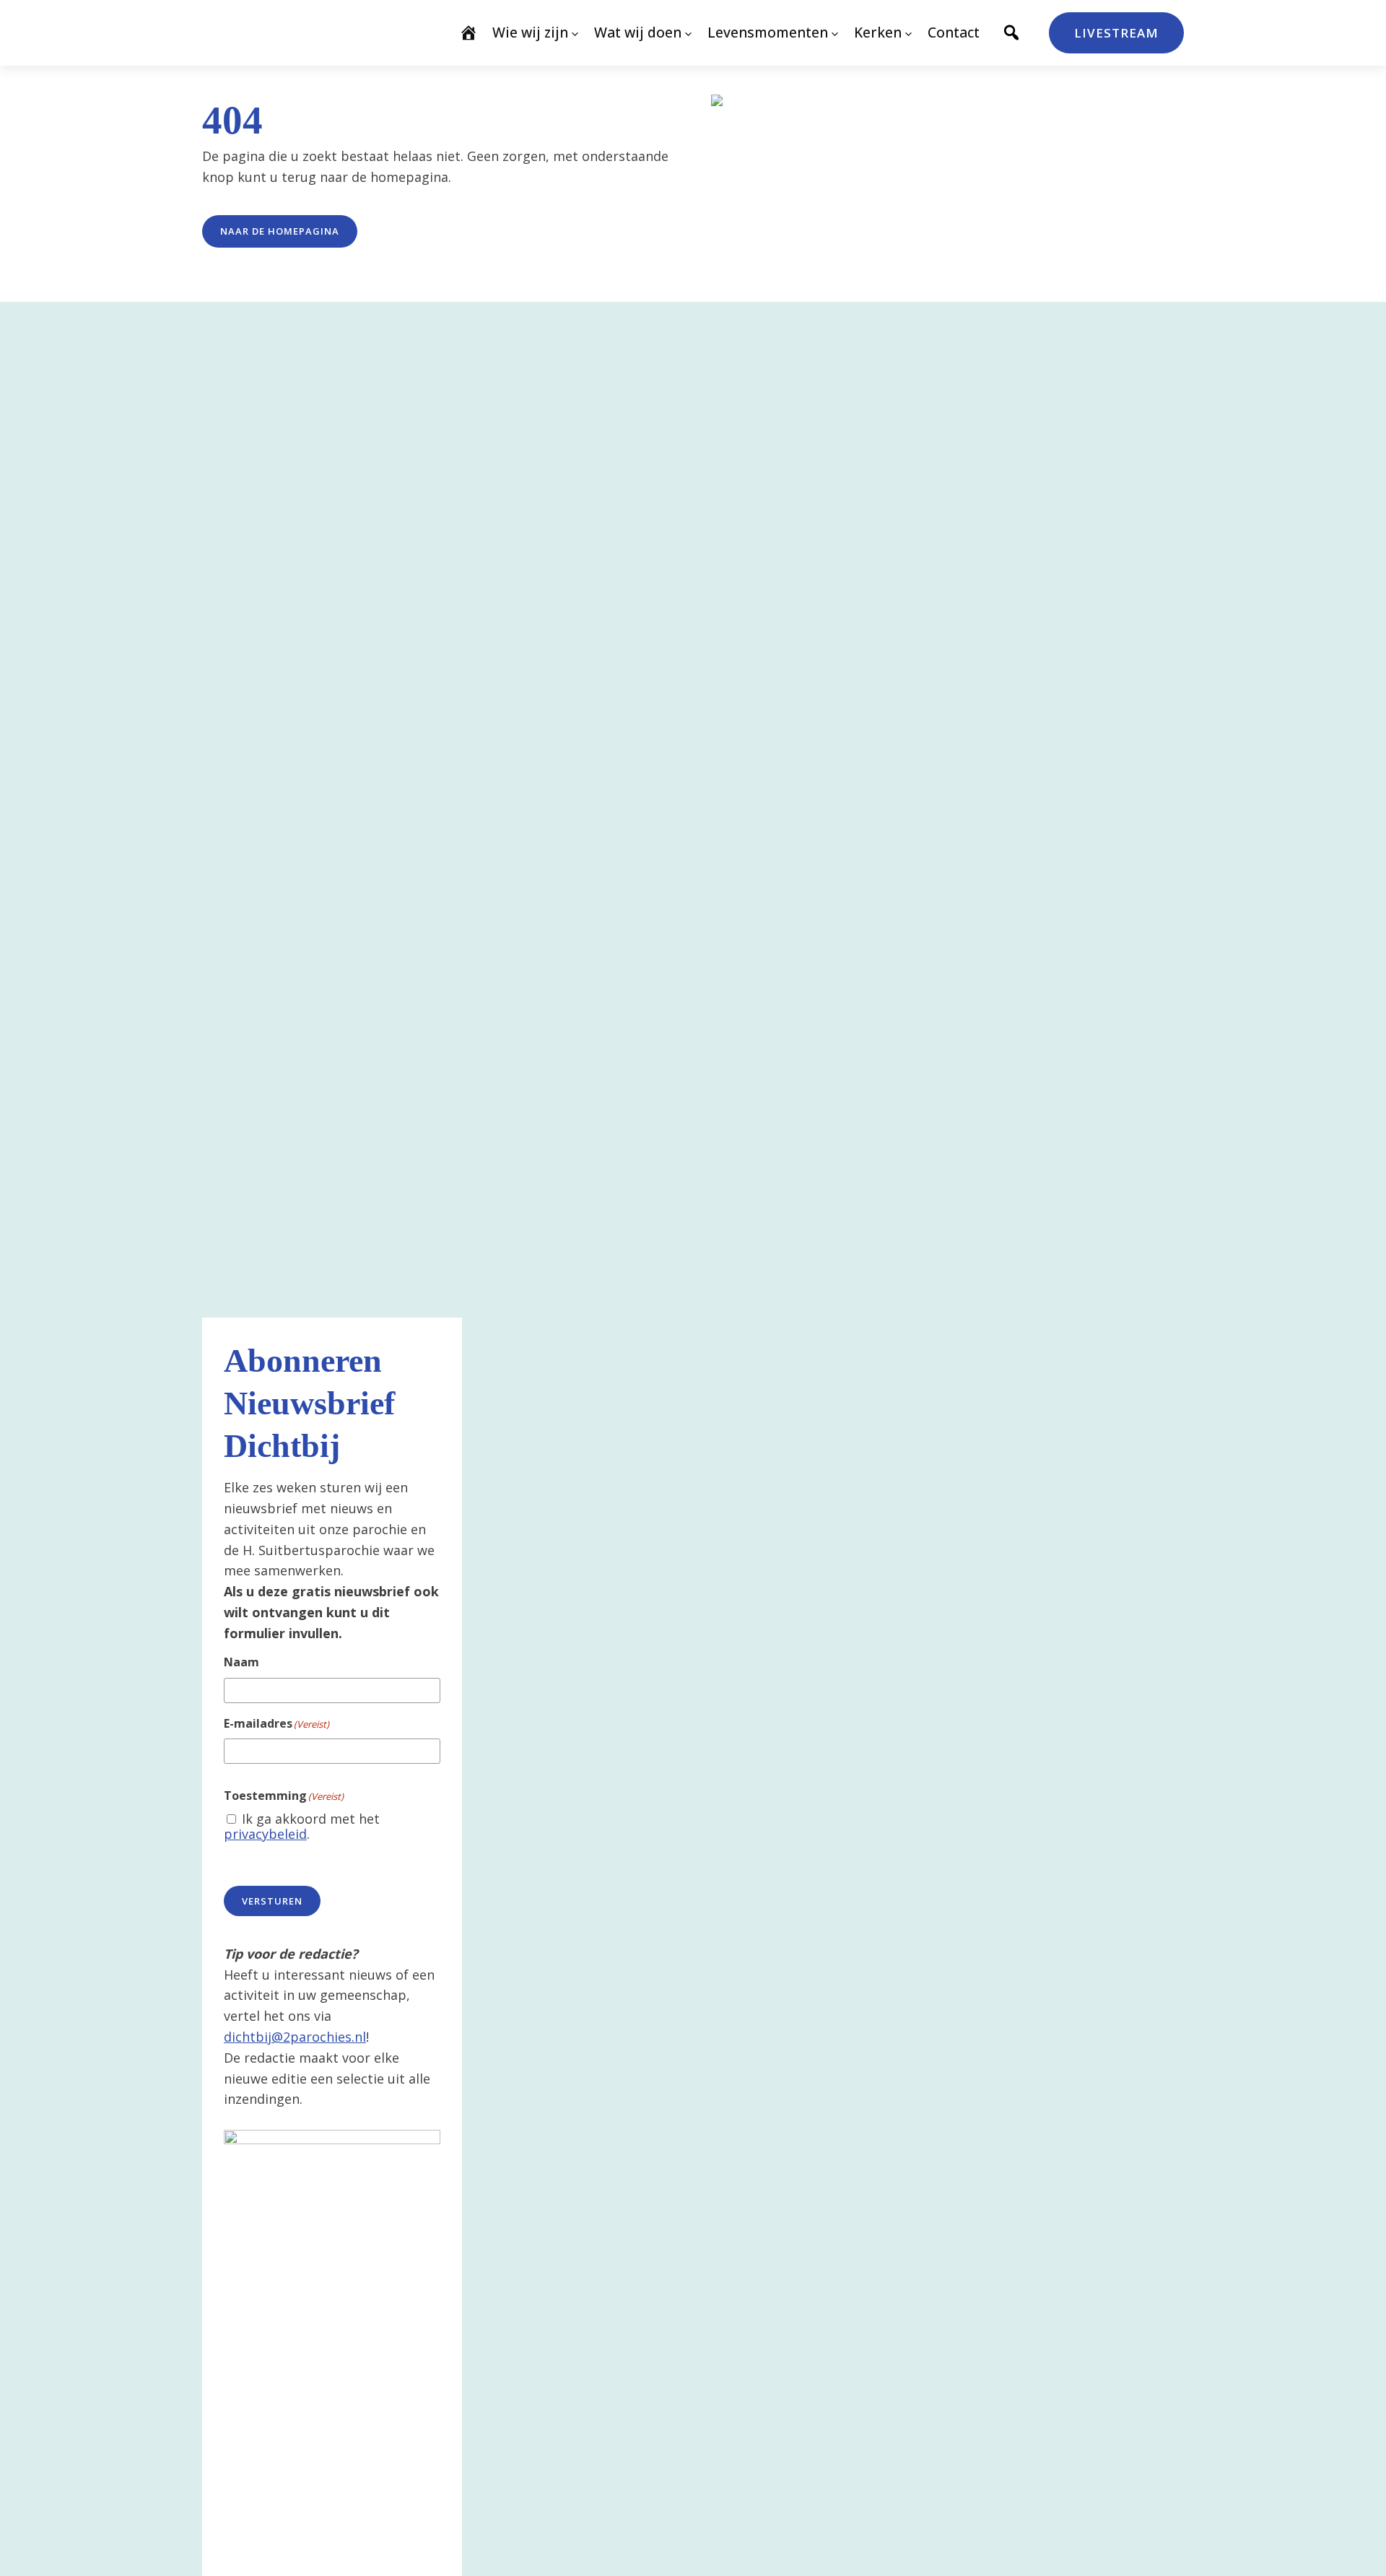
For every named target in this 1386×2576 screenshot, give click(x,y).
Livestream (1116, 33)
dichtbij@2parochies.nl (295, 2037)
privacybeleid (265, 1834)
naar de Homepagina (280, 231)
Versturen (272, 1901)
